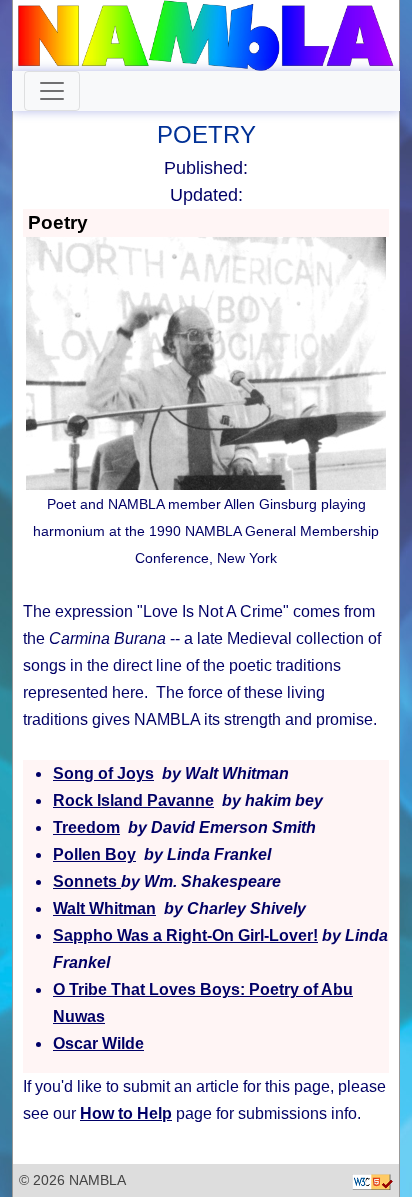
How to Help (126, 1113)
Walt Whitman (104, 908)
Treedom (86, 827)
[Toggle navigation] (52, 91)
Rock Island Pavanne (133, 800)
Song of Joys (103, 773)
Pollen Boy (94, 854)
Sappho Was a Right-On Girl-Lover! (185, 935)
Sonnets (87, 881)
